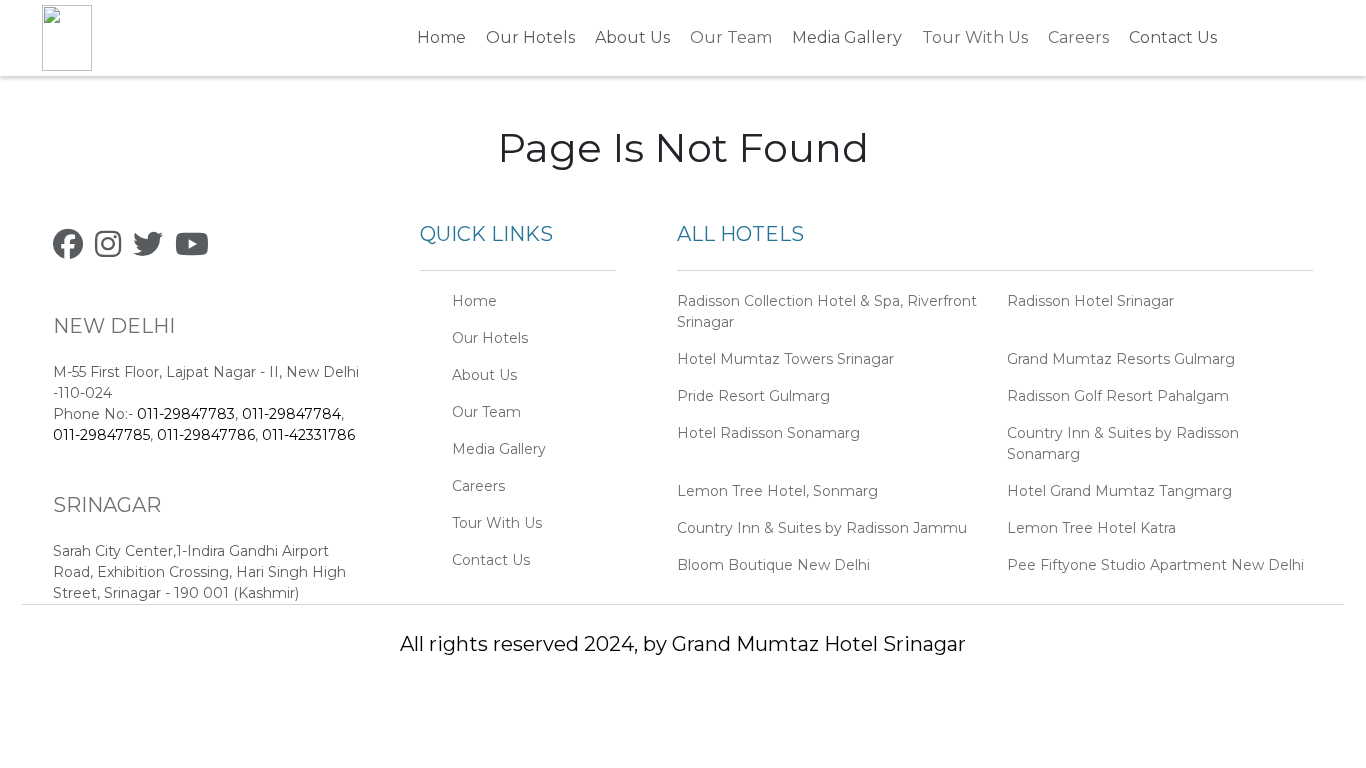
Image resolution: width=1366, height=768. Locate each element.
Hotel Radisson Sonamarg (768, 433)
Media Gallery (847, 37)
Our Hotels (530, 37)
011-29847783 (186, 414)
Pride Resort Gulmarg (753, 396)
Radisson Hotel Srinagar (1090, 301)
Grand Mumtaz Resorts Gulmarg (1121, 359)
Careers (1078, 37)
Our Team (731, 37)
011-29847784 (291, 414)
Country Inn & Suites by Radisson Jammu (822, 528)
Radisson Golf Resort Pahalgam (1118, 396)
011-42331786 (308, 435)
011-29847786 (206, 435)
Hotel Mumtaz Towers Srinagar (785, 359)
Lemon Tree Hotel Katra (1091, 528)
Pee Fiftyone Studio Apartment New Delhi (1155, 565)
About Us (632, 37)
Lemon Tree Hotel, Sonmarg (777, 491)
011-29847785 (101, 435)
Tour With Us (975, 37)
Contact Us (1173, 37)
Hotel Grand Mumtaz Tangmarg (1119, 491)
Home (441, 37)
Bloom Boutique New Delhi (773, 565)
